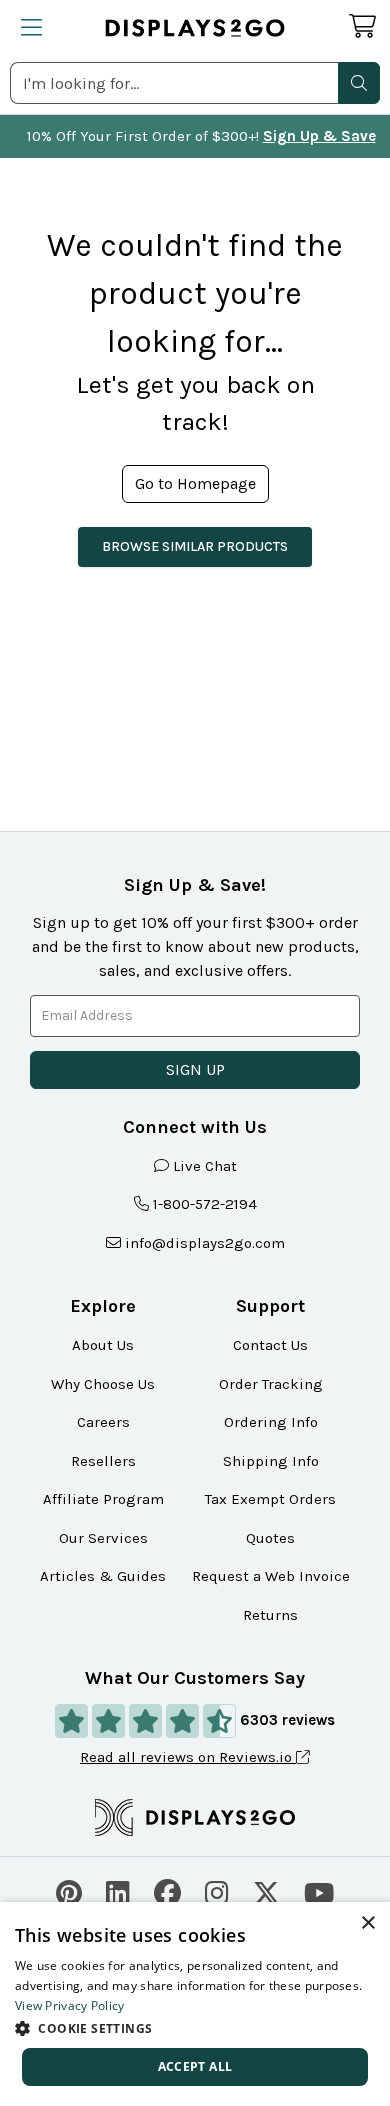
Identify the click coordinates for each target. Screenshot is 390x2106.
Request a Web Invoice (271, 1576)
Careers (103, 1422)
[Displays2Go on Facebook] (167, 1890)
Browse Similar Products (195, 546)
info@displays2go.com (205, 1243)
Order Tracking (271, 1384)
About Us (103, 1345)
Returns (270, 1615)
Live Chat (205, 1166)
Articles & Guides (103, 1576)
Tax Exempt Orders (270, 1499)
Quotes (270, 1538)
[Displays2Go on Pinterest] (69, 1890)
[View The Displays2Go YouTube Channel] (319, 1890)
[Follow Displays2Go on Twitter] (266, 1890)
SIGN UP (195, 1069)
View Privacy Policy (70, 2005)
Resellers (103, 1461)
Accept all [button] (195, 2066)
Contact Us (270, 1345)
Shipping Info (271, 1461)
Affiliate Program (103, 1499)
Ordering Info (271, 1422)
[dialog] (195, 2004)
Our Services (103, 1538)
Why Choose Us (103, 1384)
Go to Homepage (195, 483)
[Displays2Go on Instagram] (217, 1890)
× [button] (367, 1923)
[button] (359, 83)
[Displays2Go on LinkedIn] (118, 1890)
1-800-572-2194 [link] (205, 1204)
